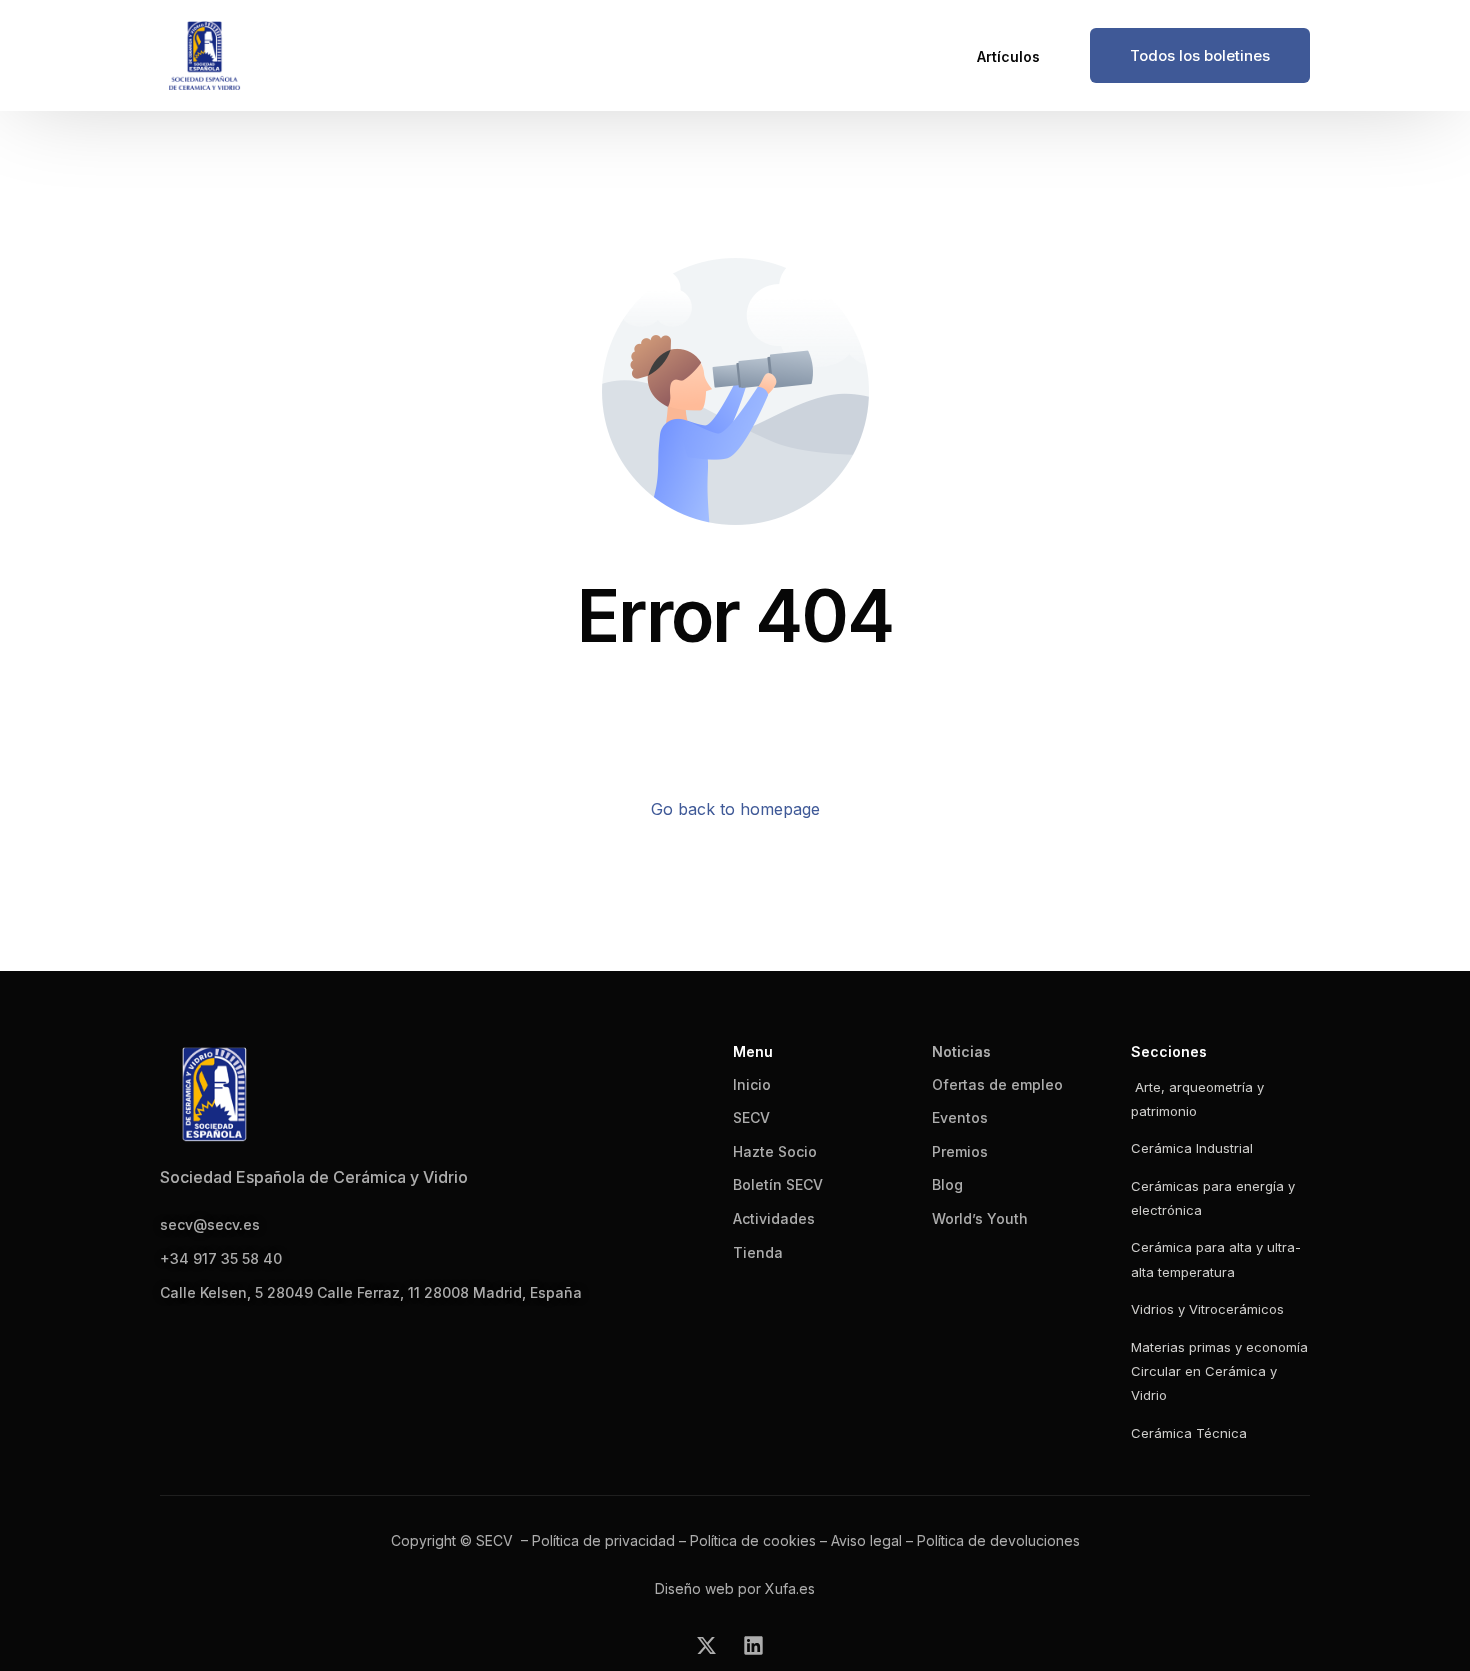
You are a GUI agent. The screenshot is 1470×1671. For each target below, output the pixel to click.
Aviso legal (866, 1540)
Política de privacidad (603, 1540)
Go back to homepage (735, 809)
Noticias (961, 1051)
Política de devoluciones (998, 1540)
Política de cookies (753, 1540)
